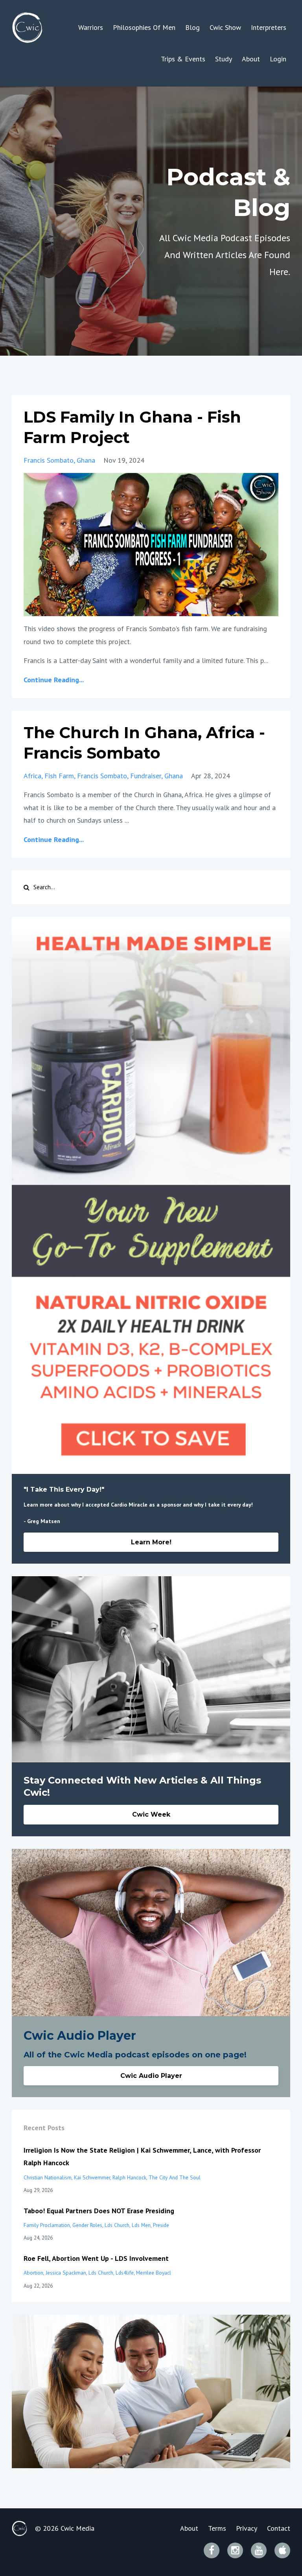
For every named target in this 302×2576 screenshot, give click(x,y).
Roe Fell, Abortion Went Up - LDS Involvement (96, 2258)
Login (278, 59)
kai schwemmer (92, 2177)
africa (32, 776)
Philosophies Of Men (144, 27)
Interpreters (269, 27)
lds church (117, 2225)
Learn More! (151, 1542)
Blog (192, 27)
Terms (217, 2528)
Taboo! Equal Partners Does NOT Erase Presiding (99, 2211)
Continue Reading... (54, 680)
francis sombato (49, 460)
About (251, 59)
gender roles (87, 2225)
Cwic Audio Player (151, 2076)
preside (161, 2225)
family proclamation (47, 2225)
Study (224, 59)
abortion (33, 2273)
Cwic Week (151, 1814)
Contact (279, 2528)
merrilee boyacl (154, 2273)
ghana (86, 460)
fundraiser (146, 776)
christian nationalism (48, 2177)
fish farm (59, 776)
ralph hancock (129, 2177)
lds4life (125, 2273)
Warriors (91, 27)
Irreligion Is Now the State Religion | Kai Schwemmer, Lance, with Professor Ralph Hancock (142, 2156)
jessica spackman (66, 2273)
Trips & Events (183, 59)
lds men (141, 2225)
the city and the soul (175, 2177)
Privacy (247, 2528)
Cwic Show (225, 27)
